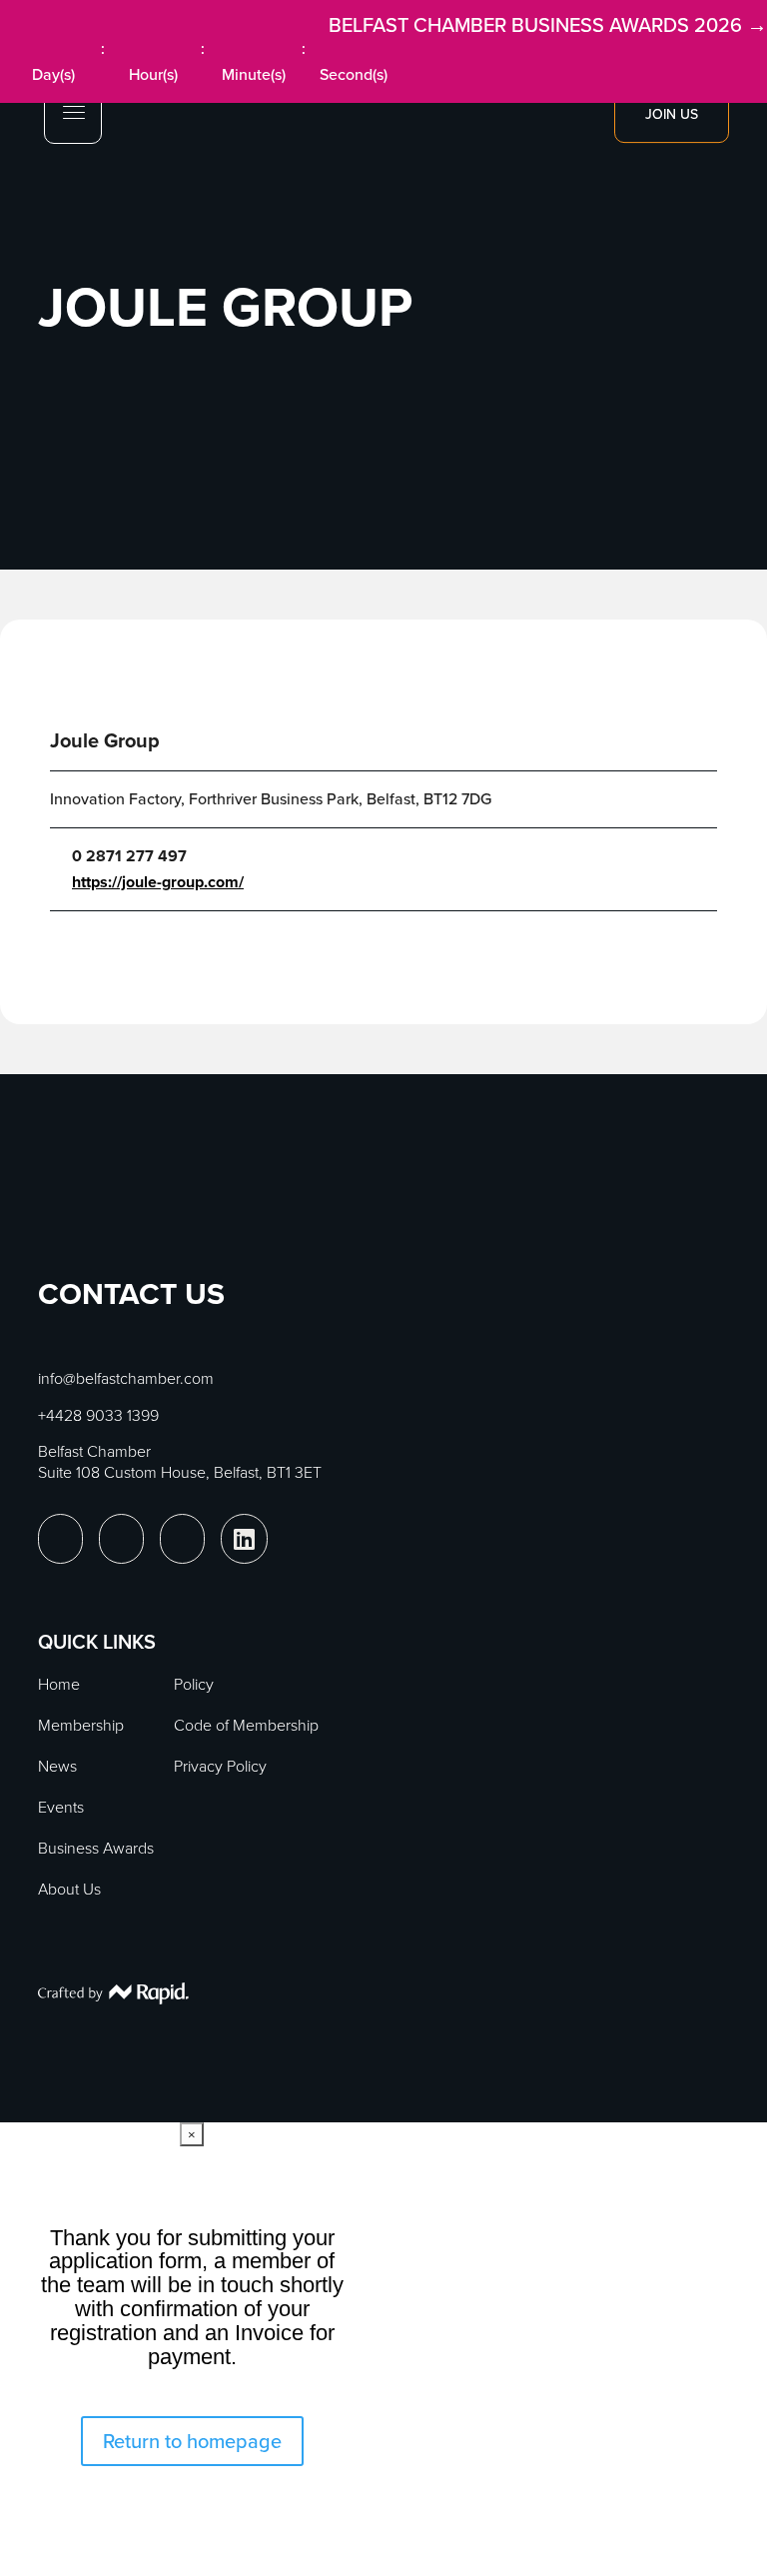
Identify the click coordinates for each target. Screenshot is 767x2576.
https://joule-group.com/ (158, 882)
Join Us (672, 114)
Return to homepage (192, 2441)
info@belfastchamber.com (126, 1378)
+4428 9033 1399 (98, 1415)
